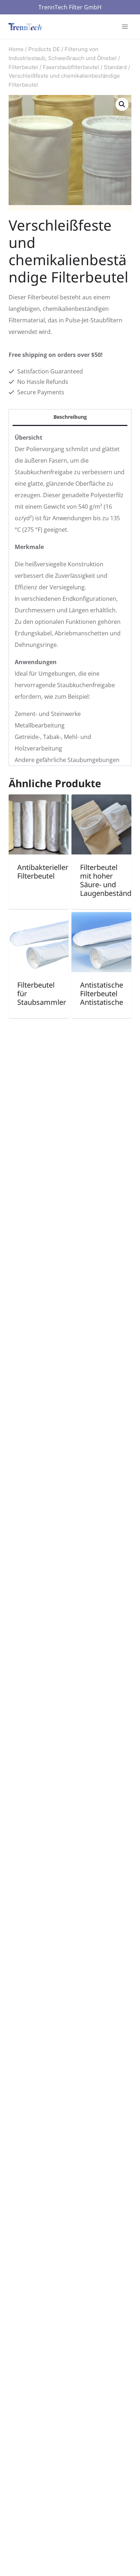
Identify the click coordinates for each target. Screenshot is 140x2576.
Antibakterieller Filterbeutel (43, 872)
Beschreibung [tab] (70, 417)
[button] (122, 104)
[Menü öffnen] (125, 26)
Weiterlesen (34, 898)
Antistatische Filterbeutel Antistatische (102, 994)
